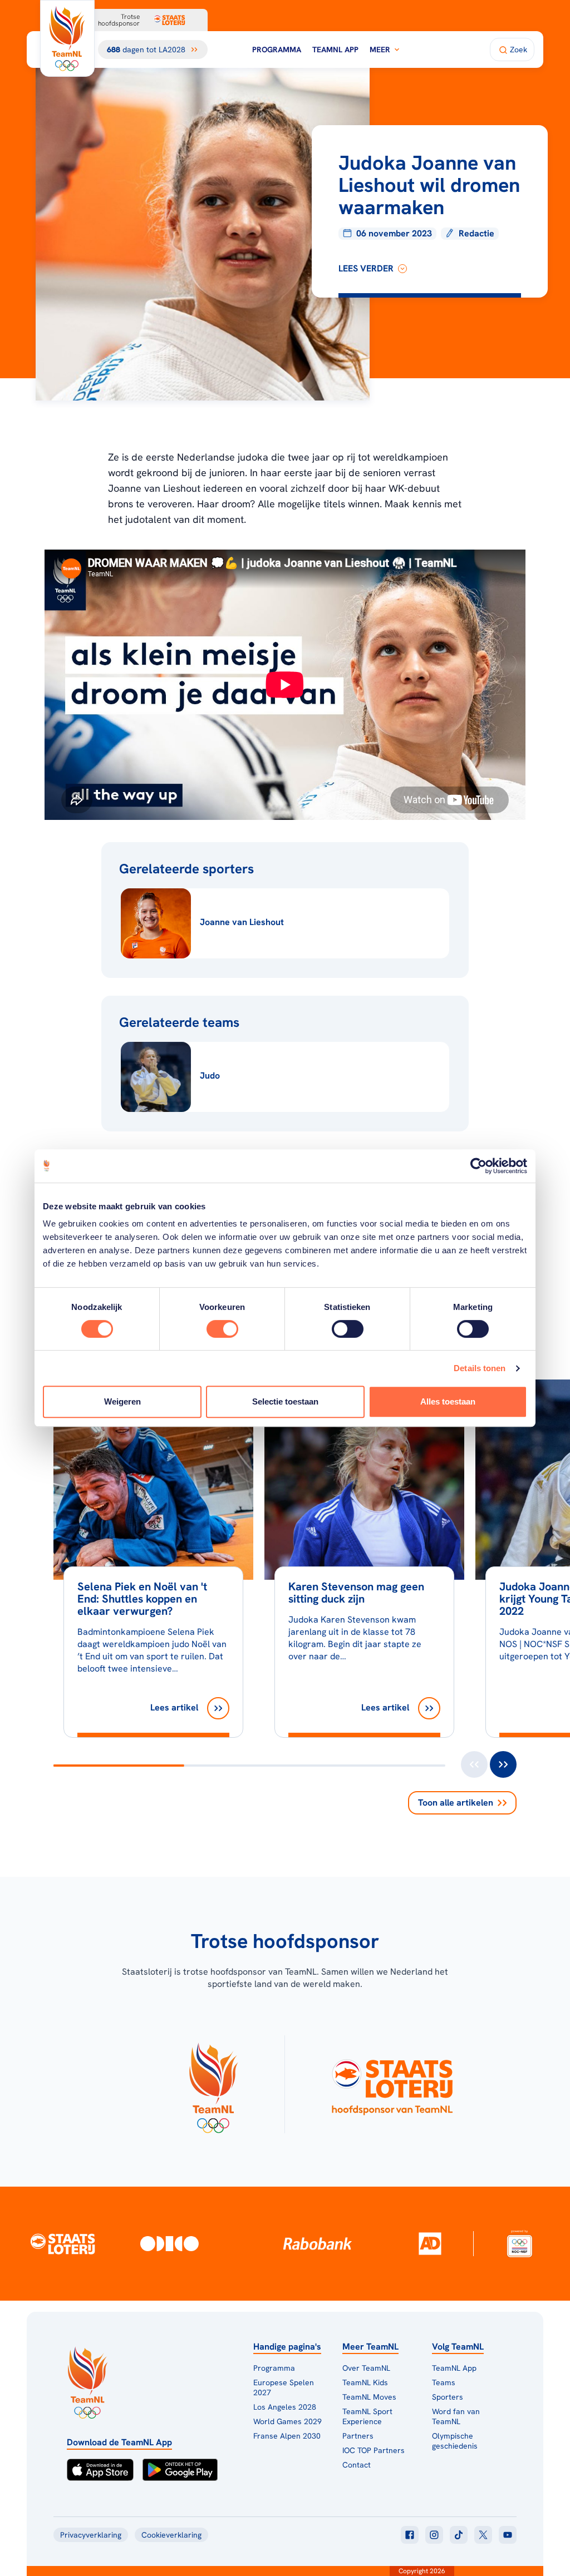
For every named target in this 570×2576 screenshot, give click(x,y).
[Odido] (169, 2244)
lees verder (366, 268)
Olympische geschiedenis (455, 2441)
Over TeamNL (366, 2368)
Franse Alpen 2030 (287, 2436)
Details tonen (480, 1368)
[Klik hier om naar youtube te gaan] (508, 2535)
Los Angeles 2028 (285, 2407)
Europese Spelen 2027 (284, 2387)
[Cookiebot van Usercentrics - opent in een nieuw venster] (478, 1166)
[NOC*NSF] (520, 2244)
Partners (358, 2436)
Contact (357, 2465)
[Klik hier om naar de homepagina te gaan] (67, 38)
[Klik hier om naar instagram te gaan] (434, 2535)
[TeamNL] (213, 2084)
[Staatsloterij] (63, 2243)
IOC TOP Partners (374, 2450)
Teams (444, 2382)
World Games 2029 (288, 2421)
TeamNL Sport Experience (367, 2416)
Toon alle (456, 1803)
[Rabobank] (318, 2243)
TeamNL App (335, 50)
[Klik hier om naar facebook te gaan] (410, 2535)
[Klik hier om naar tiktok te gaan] (459, 2535)
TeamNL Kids (365, 2382)
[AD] (430, 2243)
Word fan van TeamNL (456, 2416)
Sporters (448, 2397)
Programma (277, 50)
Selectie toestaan (285, 1401)
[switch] (222, 1329)
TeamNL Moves (369, 2397)
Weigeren (122, 1401)
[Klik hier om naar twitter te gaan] (483, 2535)
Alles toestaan (448, 1401)
